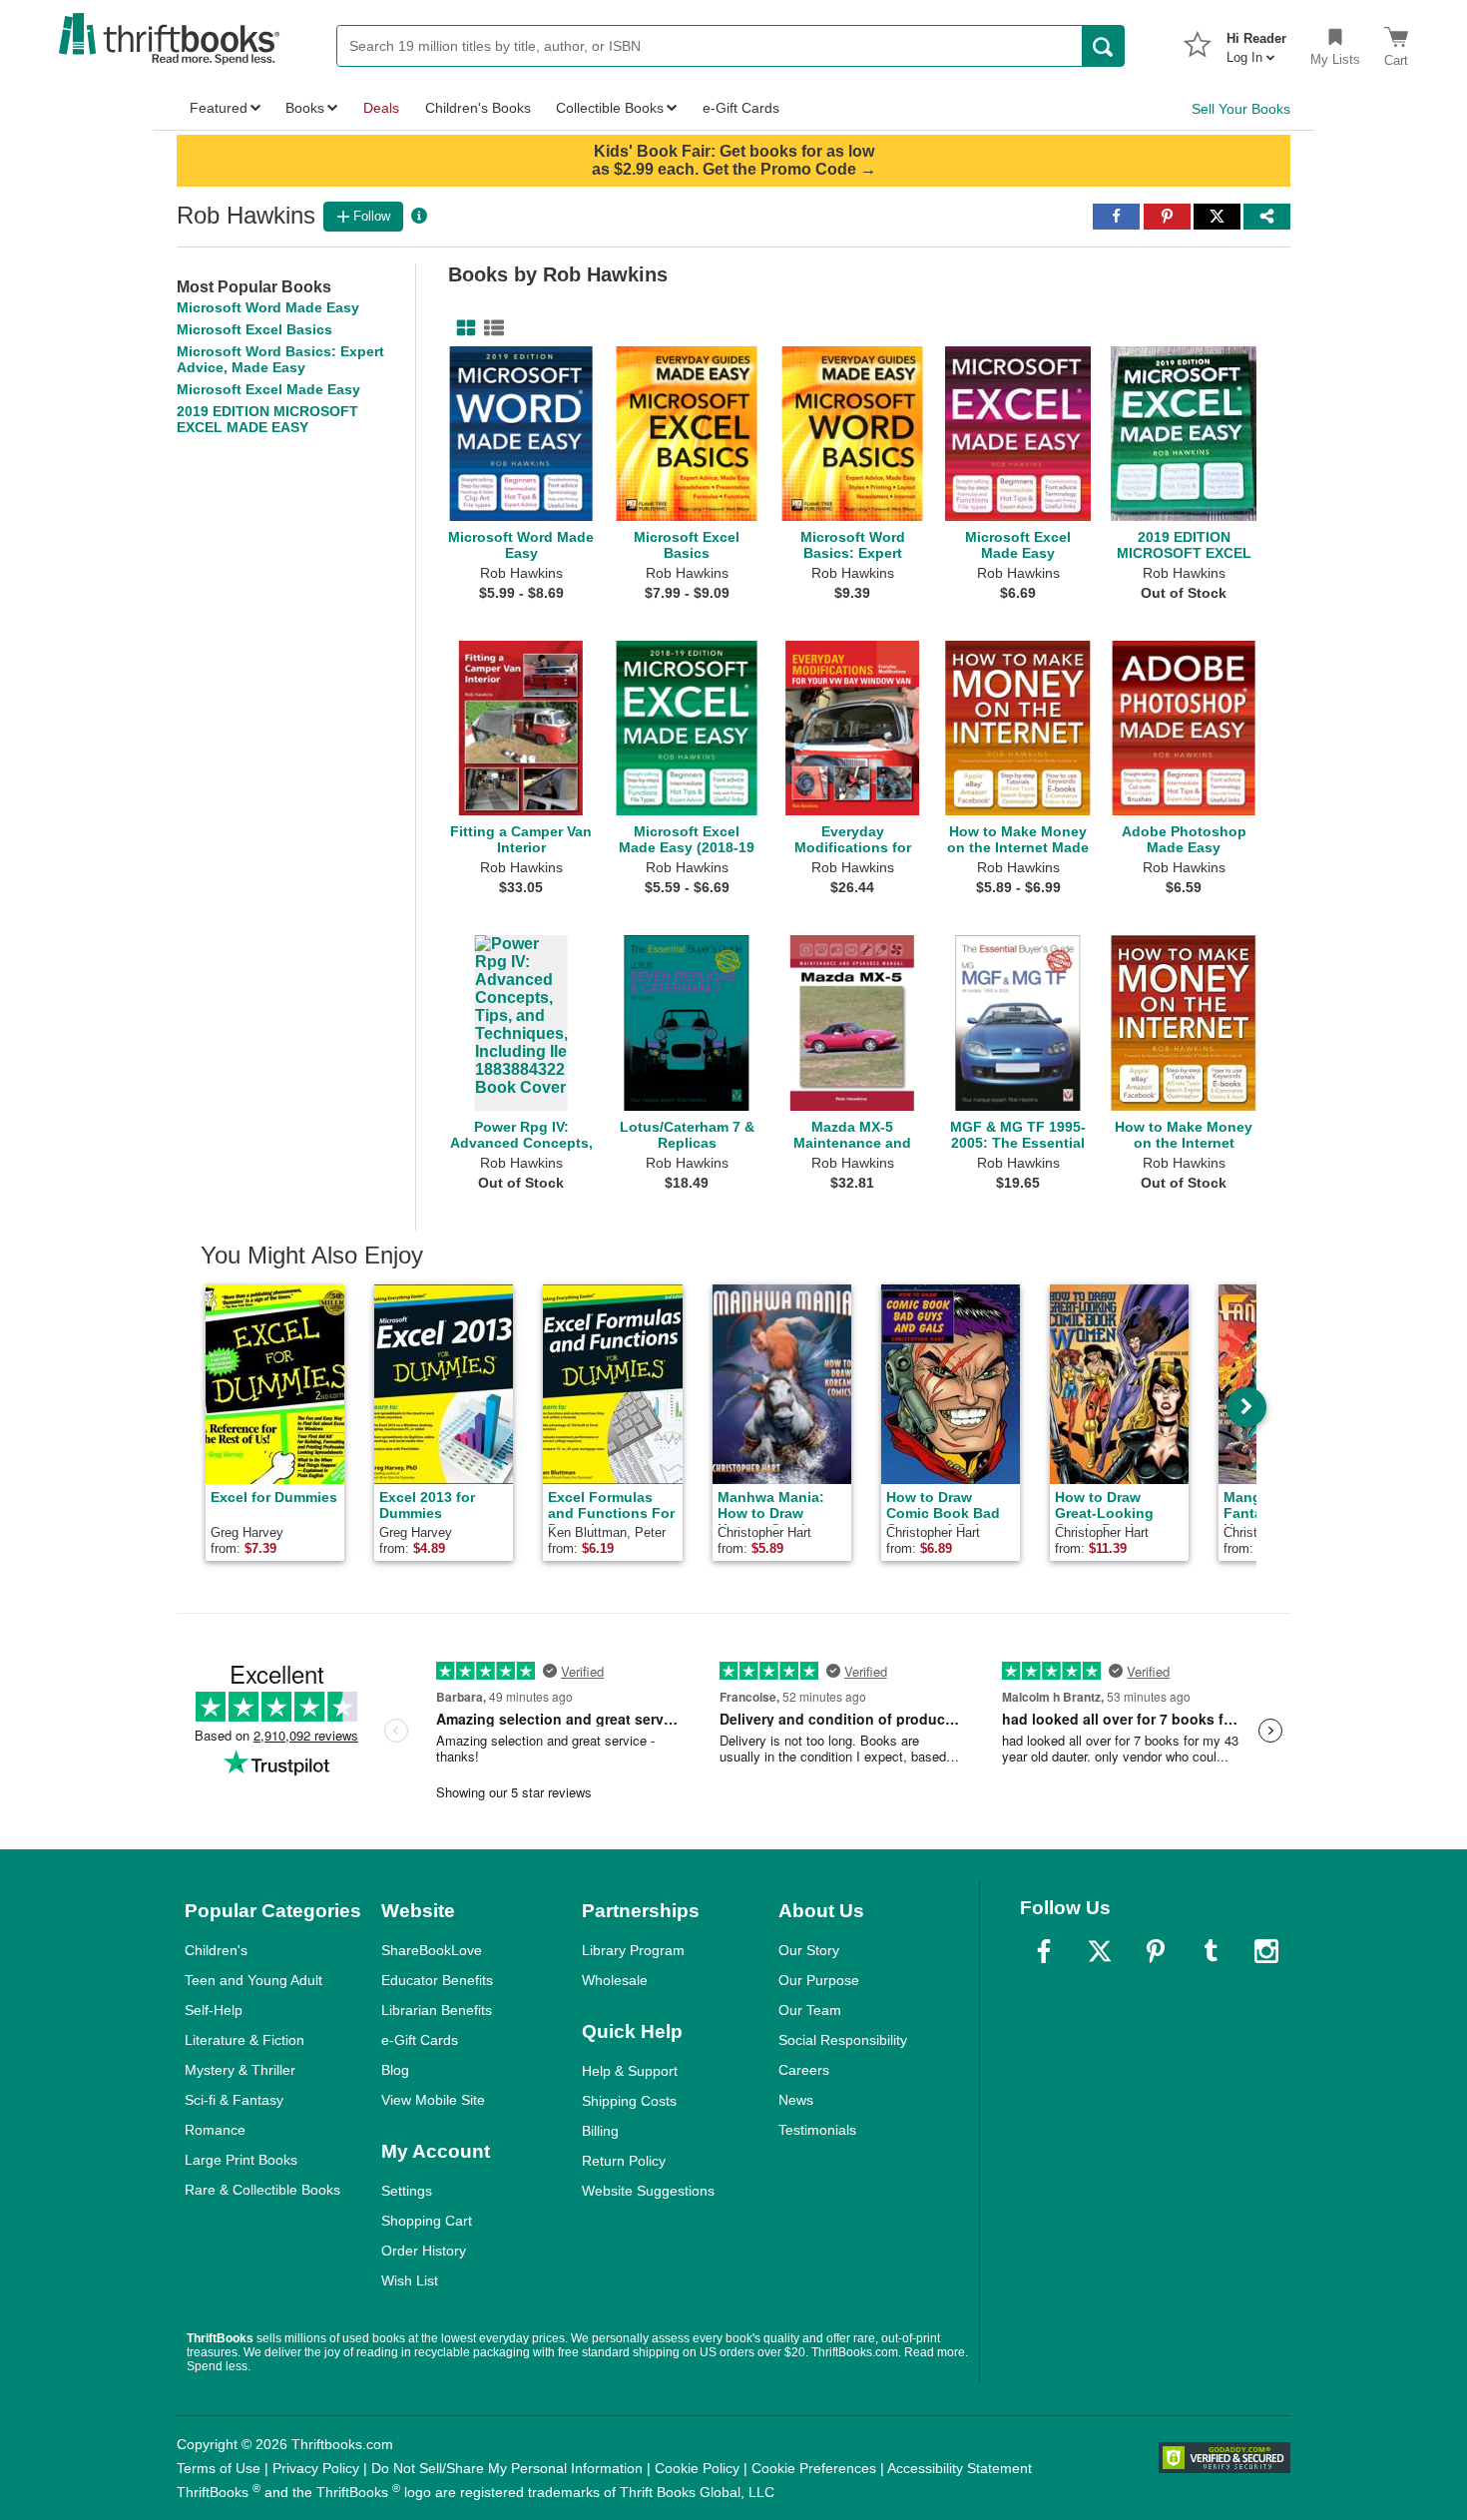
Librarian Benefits (437, 2010)
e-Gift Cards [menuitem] (741, 108)
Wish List (410, 2280)
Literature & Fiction (244, 2040)
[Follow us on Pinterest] (1156, 1951)
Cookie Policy (697, 2468)
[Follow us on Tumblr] (1211, 1951)
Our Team (810, 2010)
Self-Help (214, 2010)
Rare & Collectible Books (262, 2190)
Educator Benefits (437, 1980)
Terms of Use (219, 2468)
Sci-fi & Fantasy (234, 2100)
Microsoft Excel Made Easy (268, 389)
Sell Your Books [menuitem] (1241, 109)
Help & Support (630, 2071)
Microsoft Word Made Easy (268, 307)
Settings (407, 2191)
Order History (424, 2251)
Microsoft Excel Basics (254, 329)
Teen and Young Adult (253, 1980)
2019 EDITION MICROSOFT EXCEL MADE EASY (267, 419)
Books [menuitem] (305, 108)
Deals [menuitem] (381, 108)
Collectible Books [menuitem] (610, 108)
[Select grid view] (462, 328)
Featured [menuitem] (219, 108)
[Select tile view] (490, 328)
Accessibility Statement (960, 2468)
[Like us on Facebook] (1044, 1951)
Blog (395, 2070)
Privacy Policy (316, 2468)
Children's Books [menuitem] (478, 108)
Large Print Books (241, 2160)
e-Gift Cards (420, 2040)
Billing (600, 2131)
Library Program (633, 1950)
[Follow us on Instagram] (1266, 1951)
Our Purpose (819, 1980)
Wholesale (615, 1980)
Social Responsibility (843, 2040)
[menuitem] (1256, 42)
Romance (215, 2130)
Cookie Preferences (814, 2468)
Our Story (809, 1950)
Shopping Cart (427, 2221)
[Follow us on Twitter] (1100, 1951)
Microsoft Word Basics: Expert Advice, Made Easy (280, 359)
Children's (216, 1950)
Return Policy (624, 2161)
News (796, 2100)
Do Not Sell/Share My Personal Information (507, 2468)
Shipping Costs (629, 2101)
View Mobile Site (433, 2100)
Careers (804, 2070)
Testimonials (817, 2130)
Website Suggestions (648, 2191)
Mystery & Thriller (240, 2070)
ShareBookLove (432, 1950)
